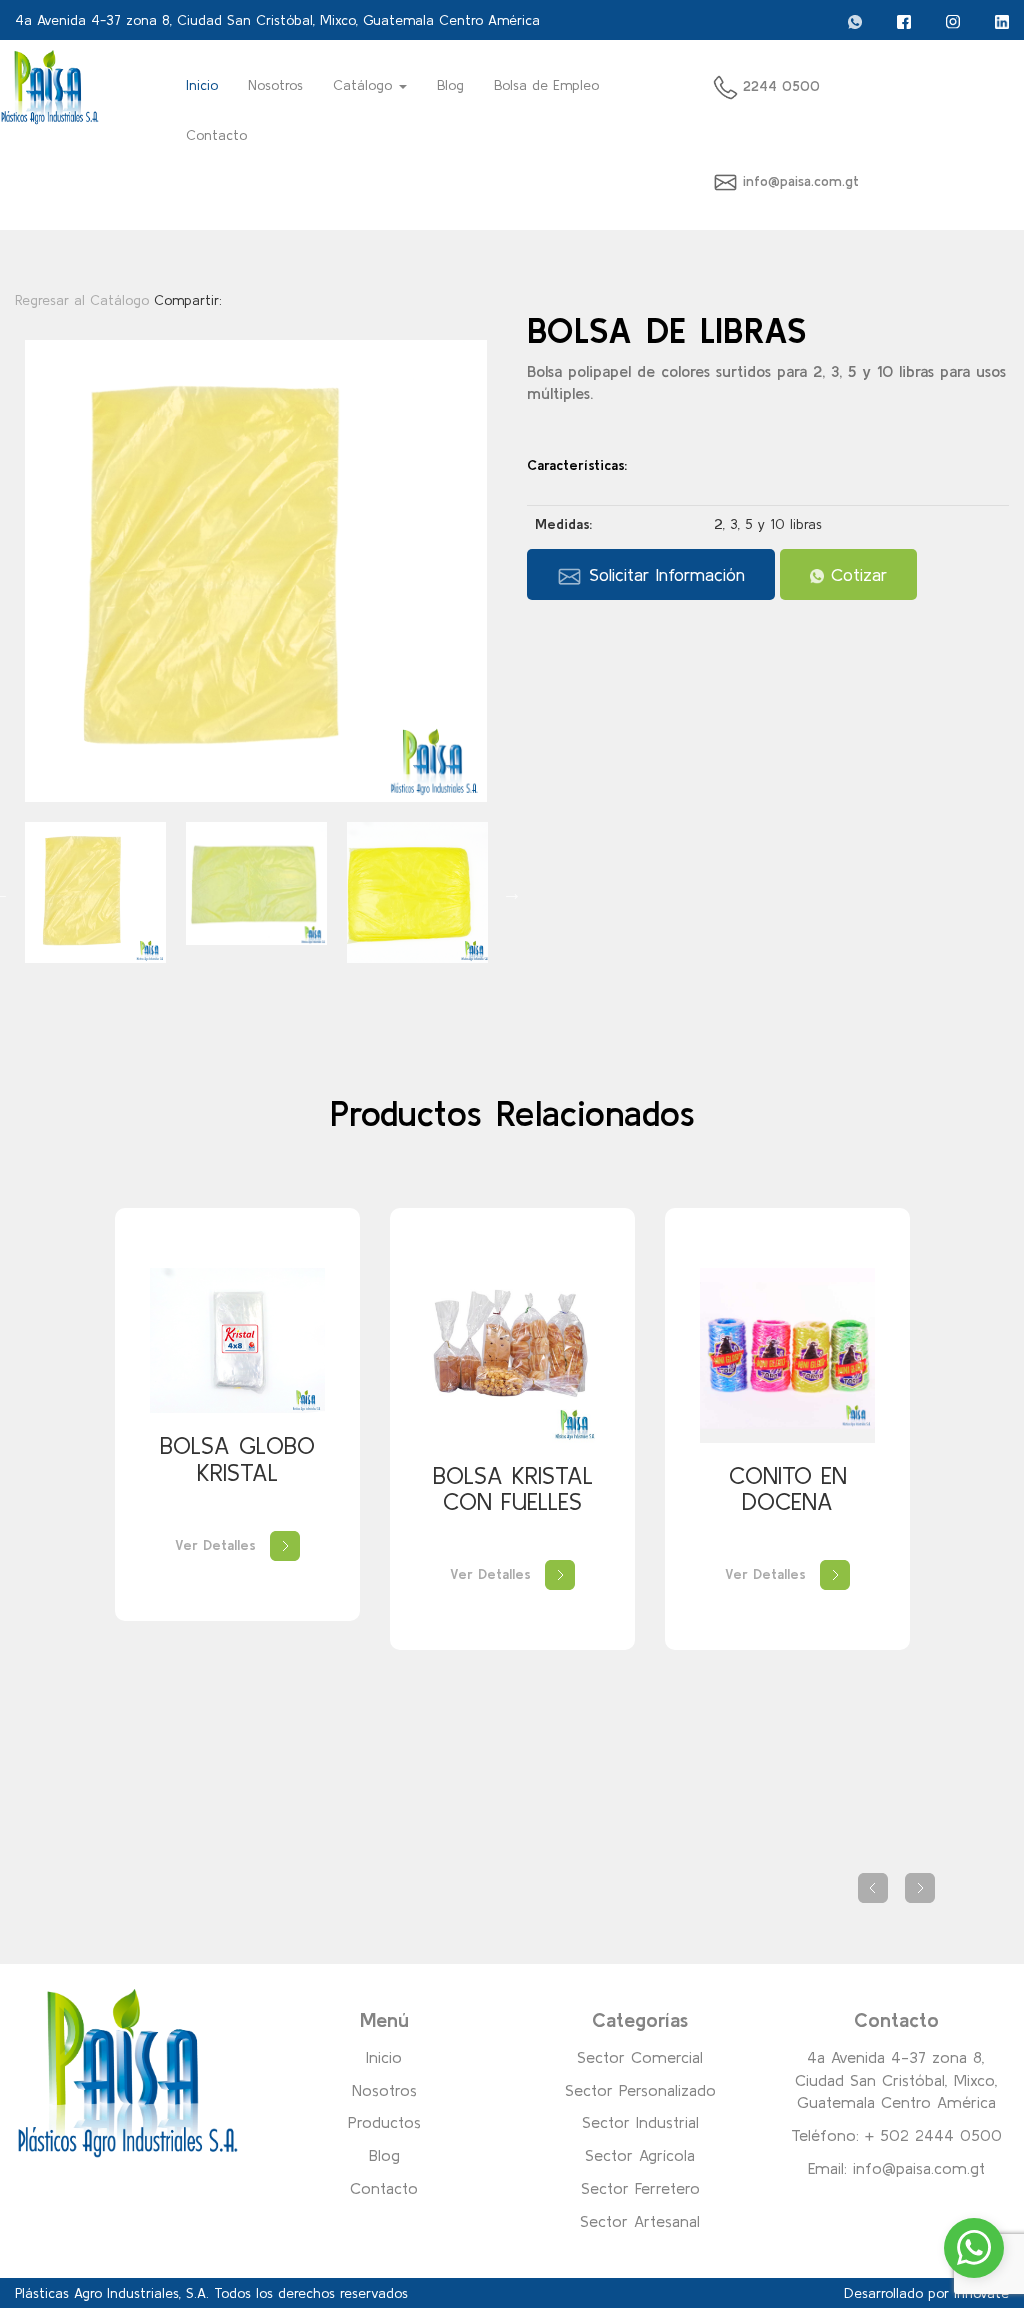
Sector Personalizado (640, 2090)
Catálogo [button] (365, 85)
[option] (256, 571)
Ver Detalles (217, 1545)
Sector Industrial (640, 2122)
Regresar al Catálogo (84, 300)
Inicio (209, 84)
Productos (384, 2122)
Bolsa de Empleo (546, 85)
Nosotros (275, 85)
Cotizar (855, 574)
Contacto (216, 135)
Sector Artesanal (640, 2221)
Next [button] (512, 893)
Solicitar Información (663, 574)
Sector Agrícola (640, 2155)
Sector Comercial (640, 2057)
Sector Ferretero (640, 2188)
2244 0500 (779, 86)
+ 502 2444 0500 (933, 2135)
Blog (450, 85)
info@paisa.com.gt (801, 181)
